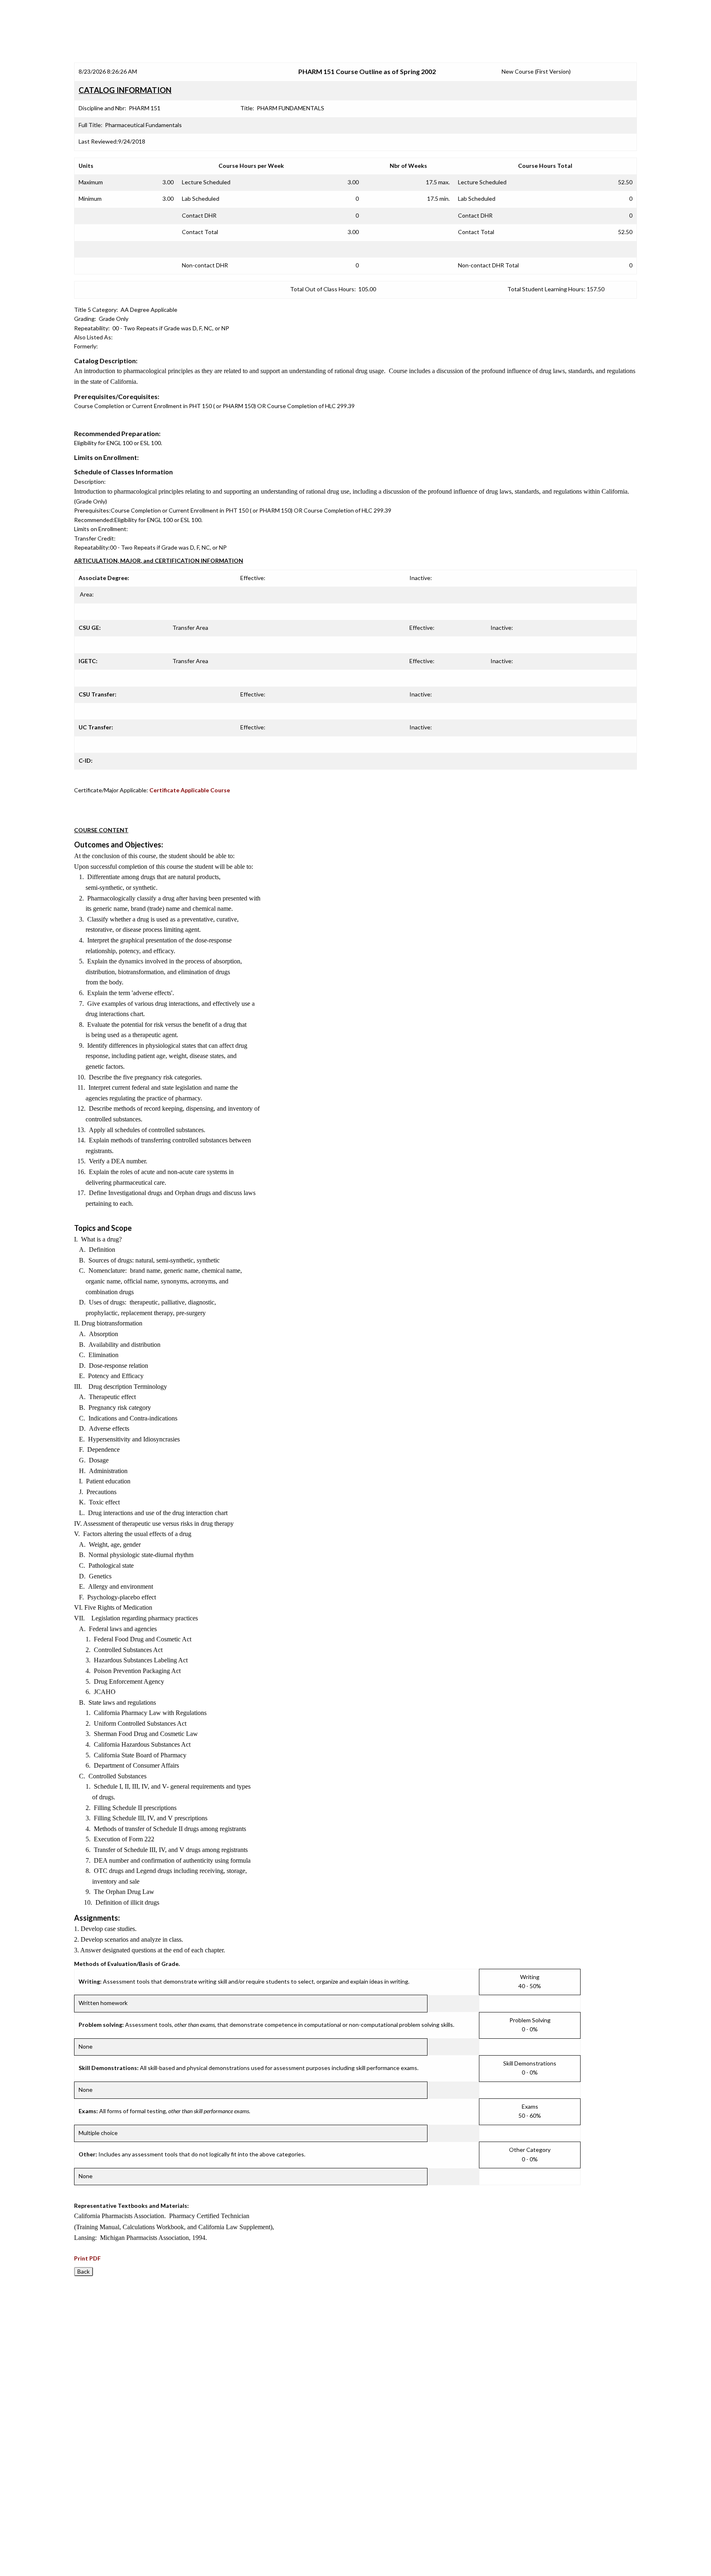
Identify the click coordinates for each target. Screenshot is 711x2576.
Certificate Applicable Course (190, 790)
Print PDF (87, 2258)
